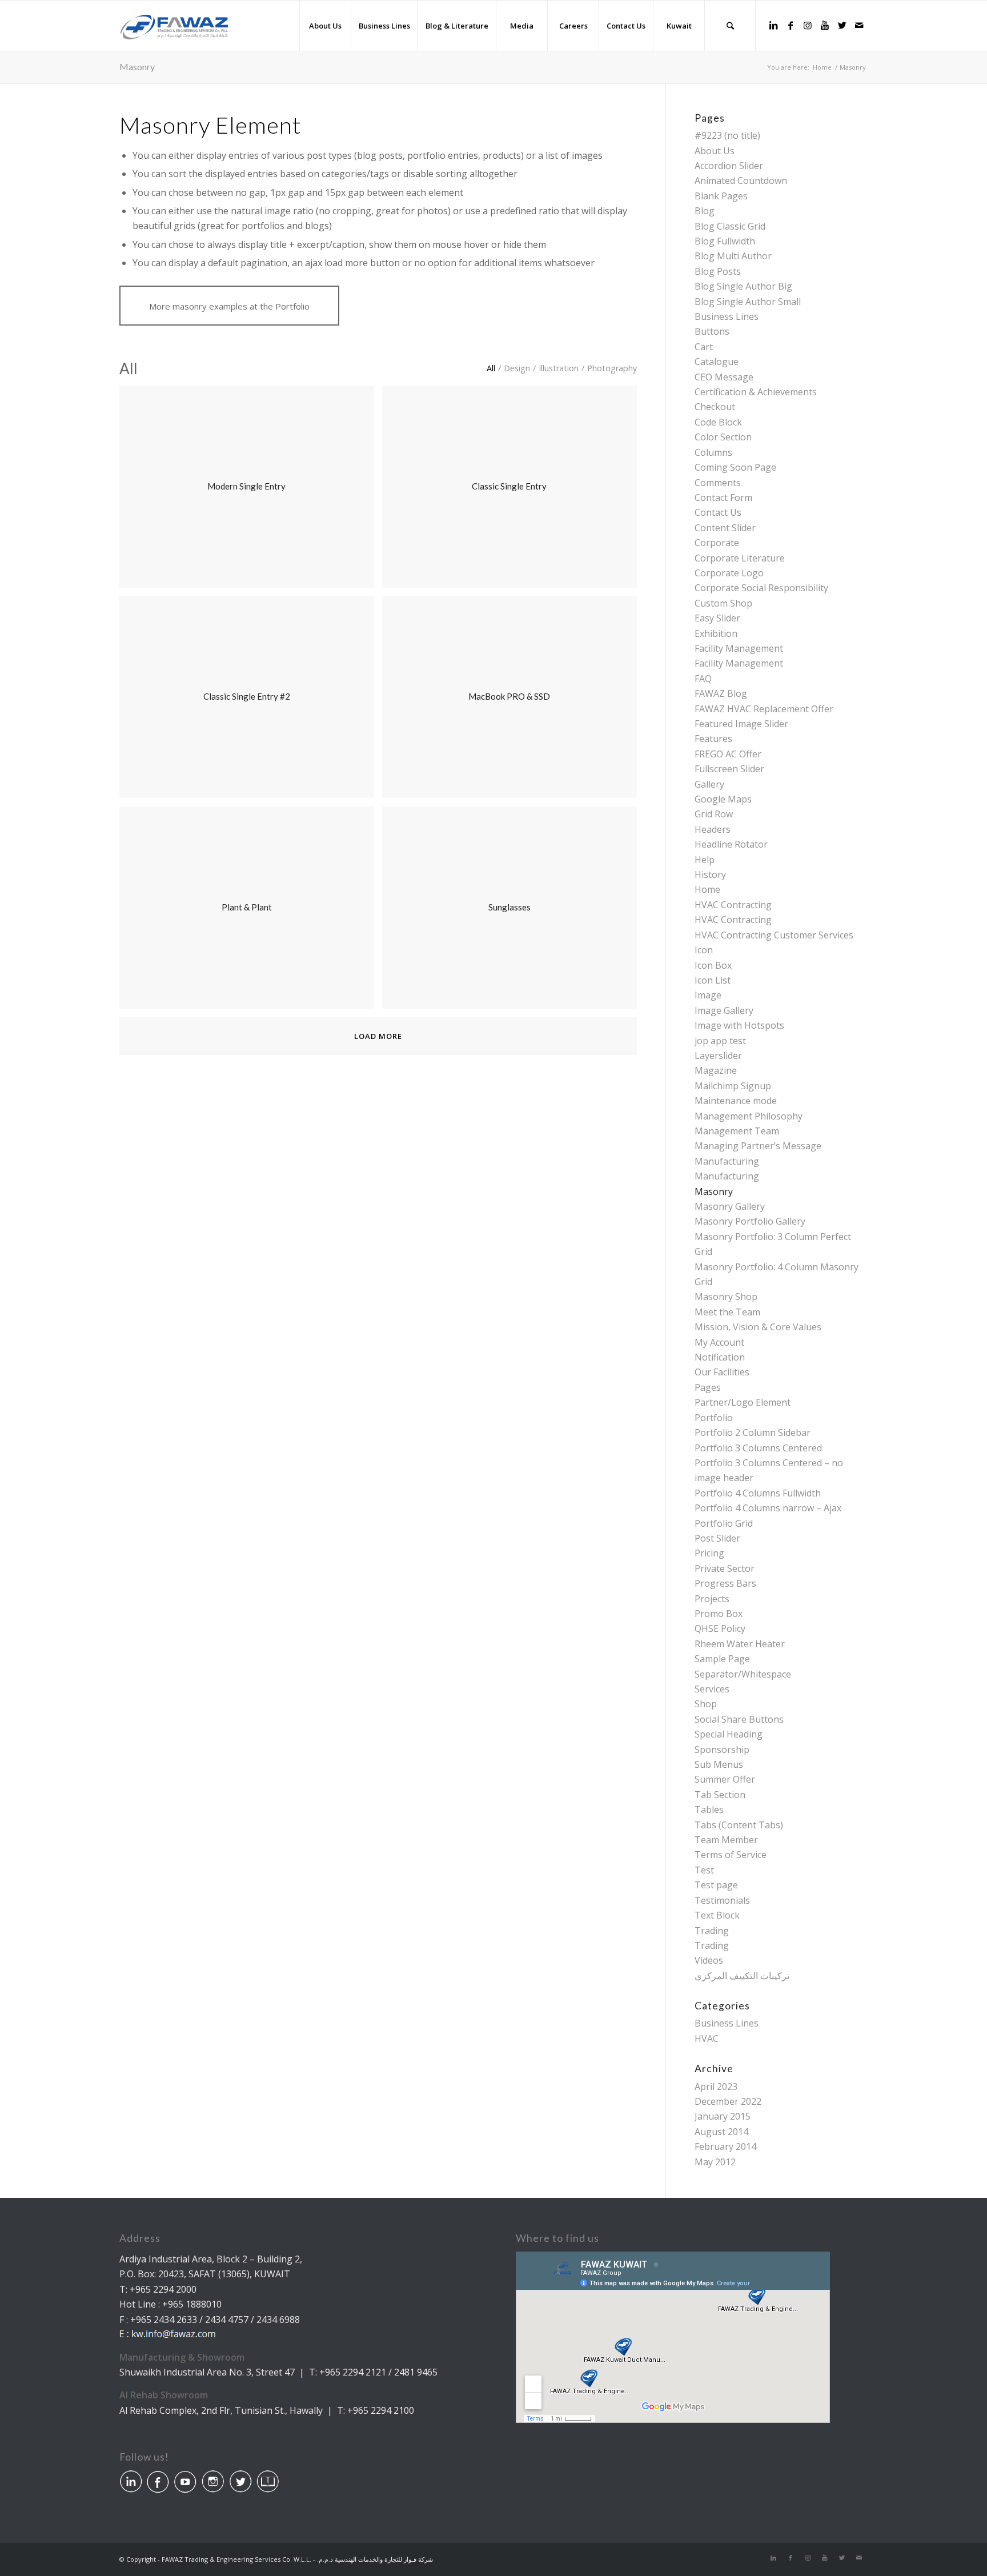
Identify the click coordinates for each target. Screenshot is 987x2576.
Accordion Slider (729, 166)
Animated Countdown (741, 180)
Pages (708, 1387)
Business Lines (727, 316)
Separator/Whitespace (743, 1674)
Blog (705, 211)
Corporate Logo (729, 573)
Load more (378, 1036)
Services (712, 1689)
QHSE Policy (720, 1628)
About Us (715, 151)
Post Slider (717, 1538)
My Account (719, 1342)
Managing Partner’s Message (758, 1146)
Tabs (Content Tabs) (739, 1825)
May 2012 (715, 2162)
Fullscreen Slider (729, 769)
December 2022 (728, 2101)
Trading (712, 1931)
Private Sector (725, 1568)
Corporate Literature (740, 558)
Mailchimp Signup (733, 1086)
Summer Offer (725, 1779)
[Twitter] (842, 25)
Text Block (717, 1915)
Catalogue (717, 362)
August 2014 (721, 2132)
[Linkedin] (773, 25)
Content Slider (725, 528)
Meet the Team (727, 1312)
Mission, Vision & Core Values (758, 1327)
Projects (712, 1599)
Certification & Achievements (756, 392)
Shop (706, 1704)
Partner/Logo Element (743, 1402)
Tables (709, 1809)
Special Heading (729, 1734)
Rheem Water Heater (740, 1644)
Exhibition (716, 633)
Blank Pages (721, 196)
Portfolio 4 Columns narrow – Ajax (768, 1508)
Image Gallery (724, 1010)
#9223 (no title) (727, 135)
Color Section (723, 437)
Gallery (709, 784)
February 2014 (725, 2146)
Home (707, 889)
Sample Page (722, 1659)
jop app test (720, 1041)
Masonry (137, 67)
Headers (713, 829)
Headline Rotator (731, 844)
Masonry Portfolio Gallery (750, 1221)
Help (705, 860)
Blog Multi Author (733, 256)
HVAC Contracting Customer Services (774, 935)
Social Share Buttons (739, 1719)
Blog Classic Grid (730, 226)
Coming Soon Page (735, 467)
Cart (704, 347)
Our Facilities (722, 1372)
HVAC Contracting (733, 905)
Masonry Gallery (730, 1206)
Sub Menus (719, 1764)
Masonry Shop (726, 1297)
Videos (709, 1960)
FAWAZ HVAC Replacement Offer (764, 709)
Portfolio (714, 1418)
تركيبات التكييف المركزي (742, 1976)
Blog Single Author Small (748, 302)
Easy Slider (717, 618)
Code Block (718, 422)
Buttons (712, 331)
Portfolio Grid (724, 1523)
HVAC (707, 2039)
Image (708, 995)
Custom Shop (723, 603)
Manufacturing (727, 1161)
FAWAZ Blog (721, 693)
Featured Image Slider (741, 724)
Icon (704, 950)
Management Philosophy (749, 1116)
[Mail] (859, 25)
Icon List (713, 980)
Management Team (737, 1131)
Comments (718, 483)
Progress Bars (725, 1583)
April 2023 (716, 2087)
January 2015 (723, 2116)
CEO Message (724, 377)
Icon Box (713, 965)
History (710, 874)
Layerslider (718, 1056)
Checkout (715, 407)
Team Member (726, 1840)
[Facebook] (791, 25)
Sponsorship (722, 1750)
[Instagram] (808, 25)
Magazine (716, 1070)
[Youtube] (825, 25)
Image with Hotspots (739, 1025)
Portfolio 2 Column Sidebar (753, 1433)
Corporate (717, 543)
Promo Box (719, 1614)
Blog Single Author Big (743, 286)
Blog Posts (718, 271)
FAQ (703, 679)
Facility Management (739, 648)
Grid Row (714, 814)
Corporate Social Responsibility (761, 588)
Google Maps (723, 799)
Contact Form (723, 497)
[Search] (730, 26)
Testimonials (722, 1900)
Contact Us (718, 512)
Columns (713, 452)
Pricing (709, 1553)
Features (713, 739)
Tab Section (720, 1795)
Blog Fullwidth (725, 241)
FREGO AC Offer (728, 754)
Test (704, 1870)
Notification (720, 1357)
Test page (716, 1885)
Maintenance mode (736, 1101)
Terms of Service (731, 1855)
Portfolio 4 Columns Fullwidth (758, 1493)
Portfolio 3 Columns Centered (758, 1448)
